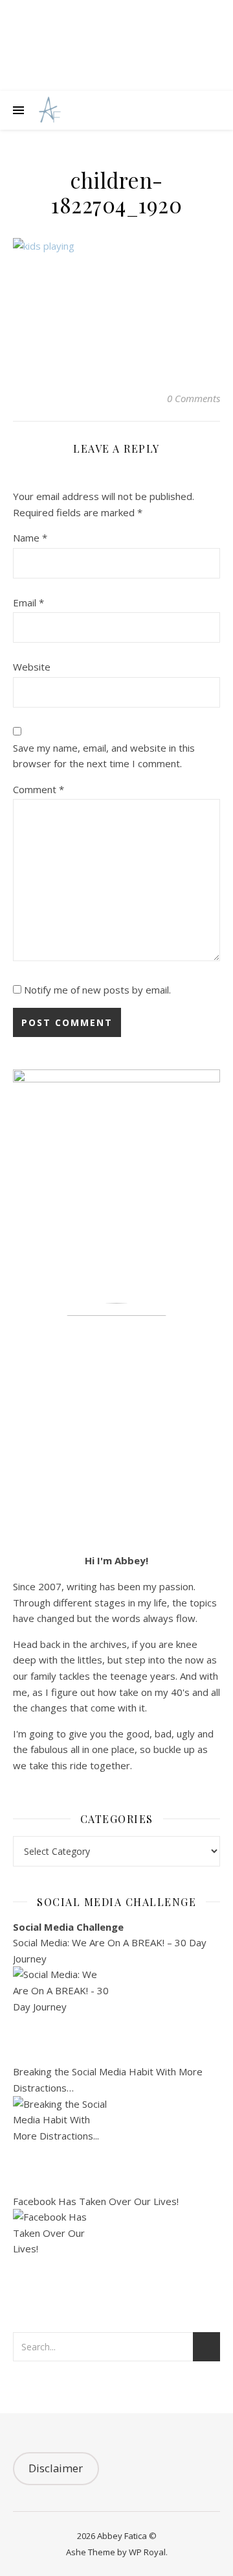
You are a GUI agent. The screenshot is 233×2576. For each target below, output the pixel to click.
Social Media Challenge (68, 1927)
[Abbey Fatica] (48, 111)
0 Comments (194, 398)
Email (28, 602)
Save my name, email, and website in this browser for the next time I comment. (104, 756)
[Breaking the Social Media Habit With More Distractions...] (116, 2145)
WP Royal (147, 2552)
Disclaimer (56, 2468)
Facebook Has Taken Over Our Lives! (96, 2201)
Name (30, 538)
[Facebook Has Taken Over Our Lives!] (116, 2258)
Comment (39, 789)
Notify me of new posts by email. (97, 990)
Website (32, 667)
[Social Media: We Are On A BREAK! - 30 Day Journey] (116, 2015)
